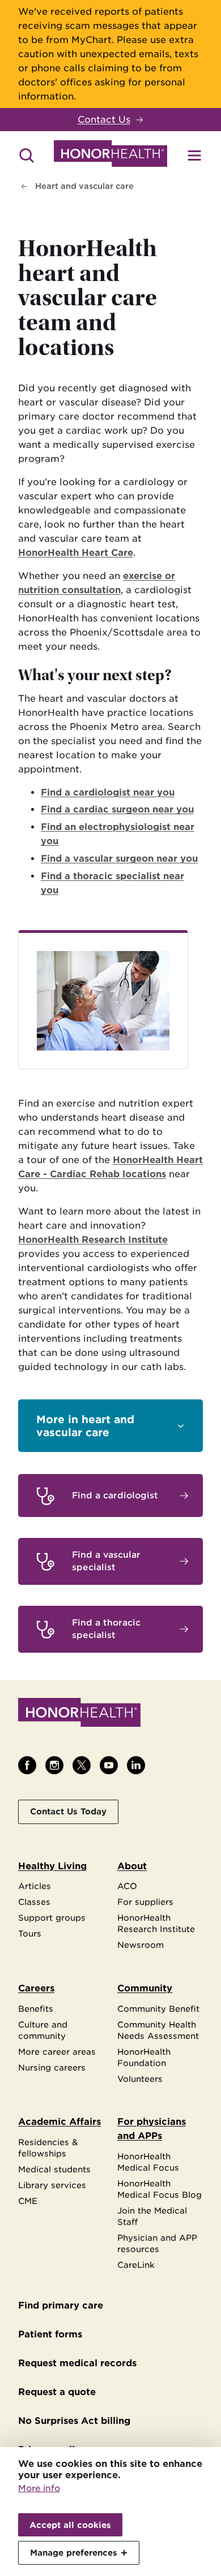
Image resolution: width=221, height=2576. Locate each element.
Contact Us (104, 120)
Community (145, 1988)
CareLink (136, 2265)
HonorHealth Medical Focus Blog (160, 2189)
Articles (35, 1886)
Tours (30, 1933)
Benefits (36, 2009)
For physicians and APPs (152, 2129)
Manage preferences (74, 2553)
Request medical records (77, 2363)
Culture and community (43, 2030)
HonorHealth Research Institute (93, 1240)
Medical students (54, 2169)
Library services (52, 2185)
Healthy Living (52, 1866)
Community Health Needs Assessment (158, 2030)
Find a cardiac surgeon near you (117, 809)
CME (28, 2201)
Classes (34, 1902)
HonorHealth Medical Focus (148, 2162)
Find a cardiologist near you (108, 792)
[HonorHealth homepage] (110, 155)
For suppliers (145, 1902)
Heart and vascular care (84, 186)
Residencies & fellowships (48, 2148)
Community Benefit (158, 2009)
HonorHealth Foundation (144, 2057)
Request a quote (57, 2392)
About (132, 1866)
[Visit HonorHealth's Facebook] (27, 1765)
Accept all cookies (70, 2525)
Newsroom (141, 1945)
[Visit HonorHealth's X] (82, 1765)
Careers (36, 1988)
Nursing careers (52, 2067)
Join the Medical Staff (152, 2216)
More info (39, 2488)
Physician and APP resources (157, 2243)
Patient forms (50, 2334)
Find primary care (61, 2305)
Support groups (52, 1918)
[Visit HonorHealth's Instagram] (54, 1765)
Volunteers (140, 2079)
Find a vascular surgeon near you (119, 859)
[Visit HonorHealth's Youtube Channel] (109, 1765)
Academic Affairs (59, 2122)
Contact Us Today (68, 1811)
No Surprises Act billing (74, 2421)
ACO (127, 1886)
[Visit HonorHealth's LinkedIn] (136, 1765)
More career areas (57, 2052)
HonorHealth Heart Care (76, 553)
